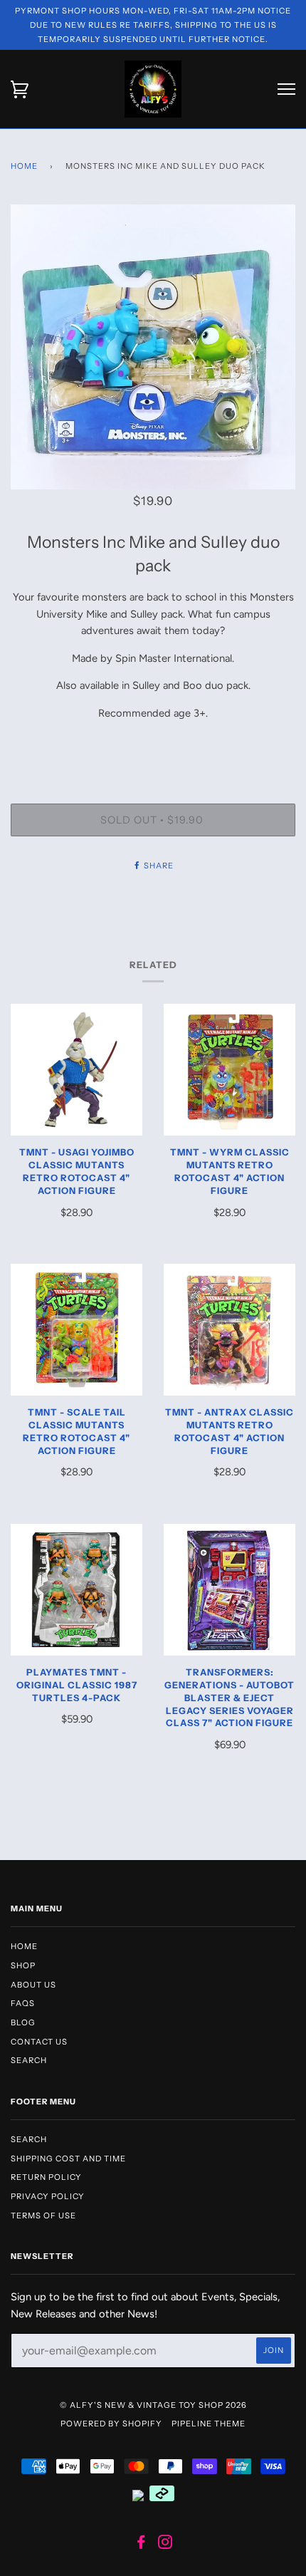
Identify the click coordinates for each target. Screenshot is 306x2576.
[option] (153, 347)
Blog (23, 2022)
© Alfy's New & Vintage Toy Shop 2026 (153, 2405)
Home (24, 166)
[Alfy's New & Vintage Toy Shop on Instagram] (165, 2545)
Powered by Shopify (111, 2424)
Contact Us (39, 2042)
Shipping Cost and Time (68, 2159)
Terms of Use (43, 2216)
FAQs (23, 2003)
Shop (23, 1965)
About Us (33, 1985)
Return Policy (46, 2177)
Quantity (153, 744)
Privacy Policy (48, 2196)
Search (29, 2060)
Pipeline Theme (209, 2424)
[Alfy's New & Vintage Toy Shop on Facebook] (141, 2545)
